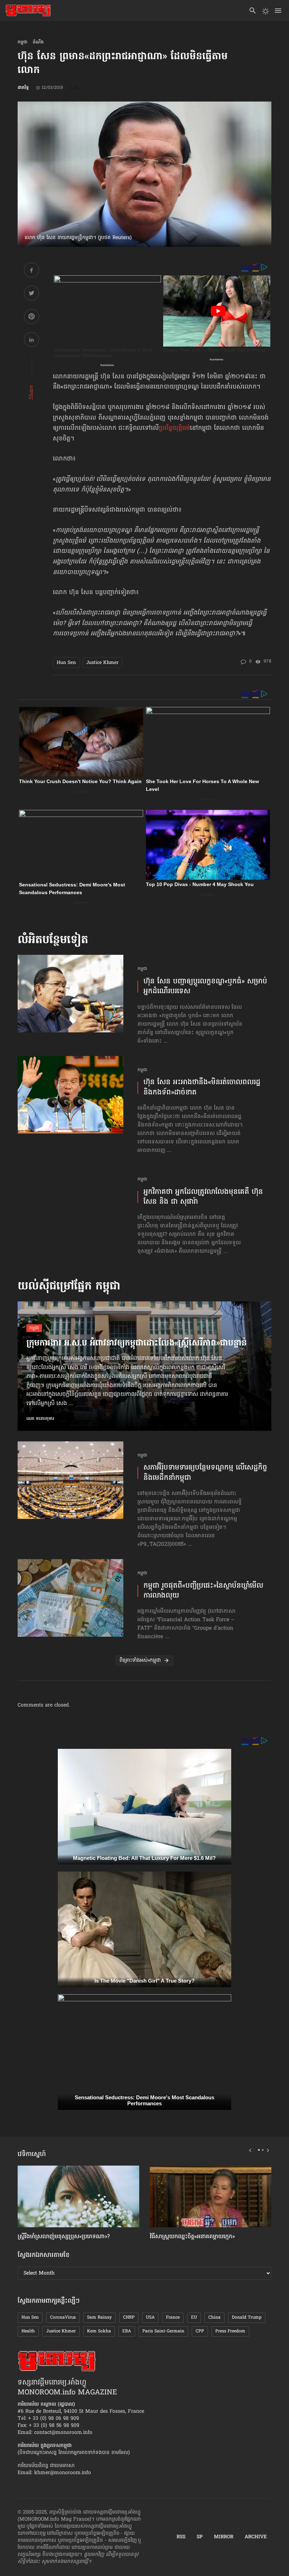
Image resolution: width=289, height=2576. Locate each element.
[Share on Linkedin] (32, 341)
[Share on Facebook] (32, 271)
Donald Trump (247, 2318)
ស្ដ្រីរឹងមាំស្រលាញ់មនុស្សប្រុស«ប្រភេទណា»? (64, 2237)
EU (194, 2318)
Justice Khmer (102, 663)
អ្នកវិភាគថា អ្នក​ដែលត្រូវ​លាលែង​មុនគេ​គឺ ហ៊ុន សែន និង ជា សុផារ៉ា (203, 1197)
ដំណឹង (38, 42)
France (173, 2318)
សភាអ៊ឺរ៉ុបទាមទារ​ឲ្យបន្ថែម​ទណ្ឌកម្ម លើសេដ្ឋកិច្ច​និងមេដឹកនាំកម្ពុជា (205, 1473)
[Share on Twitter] (32, 294)
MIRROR (224, 2537)
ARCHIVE (256, 2537)
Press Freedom (230, 2331)
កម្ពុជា (23, 42)
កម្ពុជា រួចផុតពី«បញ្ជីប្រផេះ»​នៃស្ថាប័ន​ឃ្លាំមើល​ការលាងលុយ (203, 1591)
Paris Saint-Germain (163, 2331)
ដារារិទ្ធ (23, 88)
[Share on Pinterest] (32, 318)
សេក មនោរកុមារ (40, 1419)
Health (28, 2331)
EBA (127, 2331)
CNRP (129, 2318)
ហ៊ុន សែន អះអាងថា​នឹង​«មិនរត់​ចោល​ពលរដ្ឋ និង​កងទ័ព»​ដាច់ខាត (202, 1087)
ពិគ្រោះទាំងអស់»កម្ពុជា (140, 1661)
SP (200, 2537)
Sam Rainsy (99, 2318)
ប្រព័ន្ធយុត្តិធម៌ (174, 428)
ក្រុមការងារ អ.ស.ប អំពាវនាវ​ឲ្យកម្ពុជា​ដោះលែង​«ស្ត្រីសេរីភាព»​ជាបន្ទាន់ (137, 1344)
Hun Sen (66, 663)
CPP (200, 2331)
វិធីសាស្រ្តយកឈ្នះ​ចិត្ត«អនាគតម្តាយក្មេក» (192, 2237)
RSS (181, 2537)
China (214, 2318)
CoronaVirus (63, 2318)
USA (150, 2318)
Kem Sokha (99, 2331)
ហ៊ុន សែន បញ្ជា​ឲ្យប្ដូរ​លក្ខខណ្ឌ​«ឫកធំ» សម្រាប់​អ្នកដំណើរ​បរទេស (205, 987)
